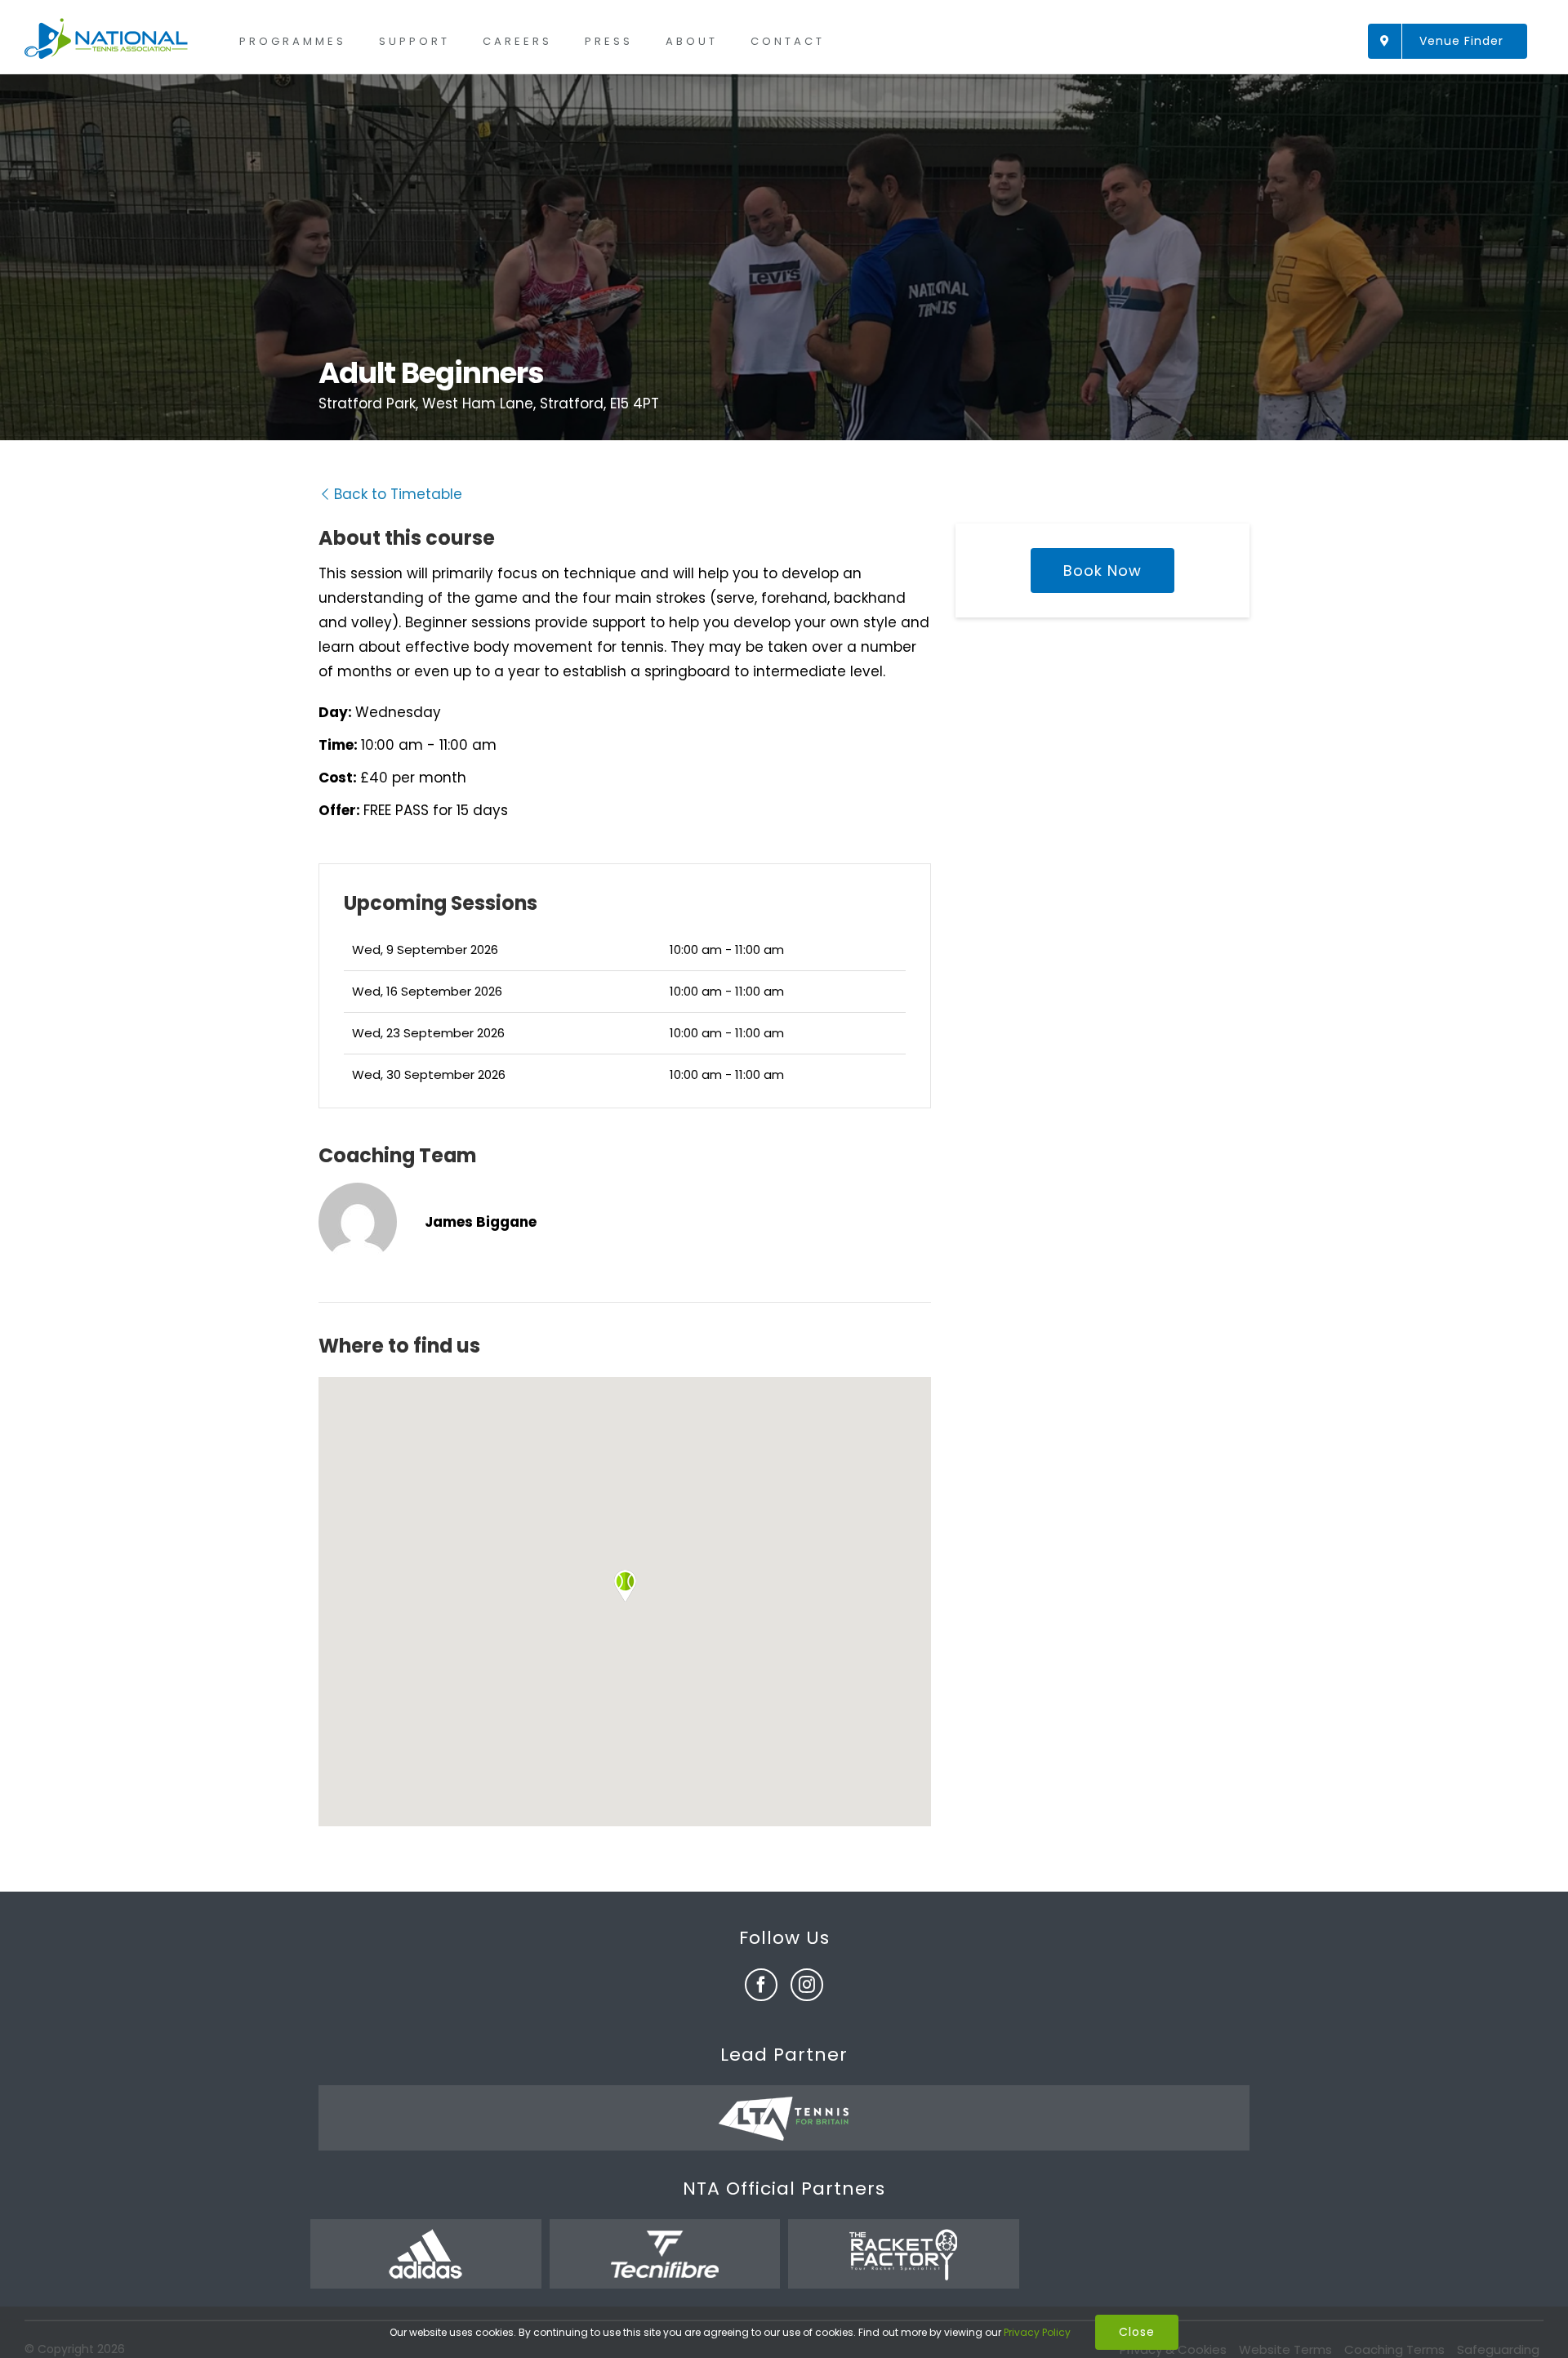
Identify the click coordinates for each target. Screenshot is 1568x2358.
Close (1137, 2332)
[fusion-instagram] (807, 1985)
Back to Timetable (398, 494)
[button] (625, 1586)
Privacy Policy (1037, 2332)
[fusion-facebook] (761, 1985)
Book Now (1102, 571)
